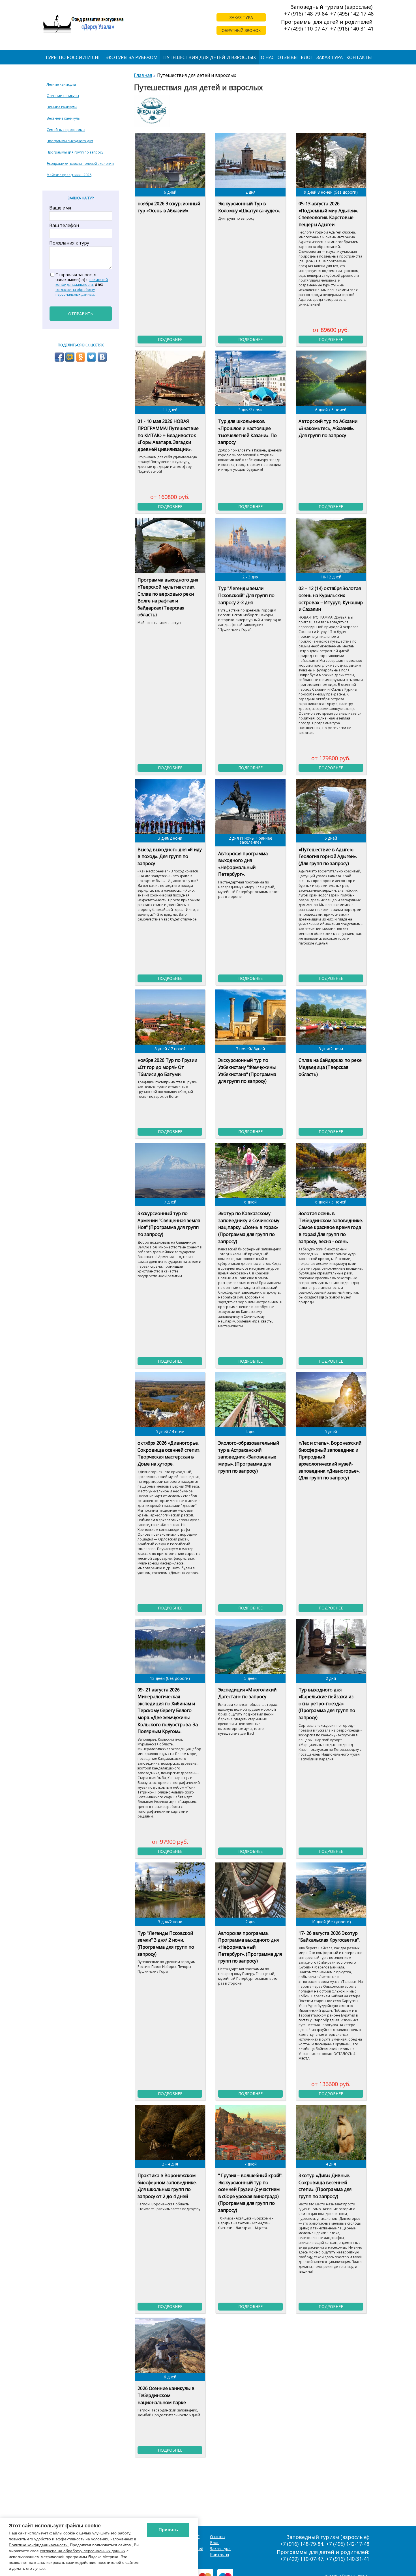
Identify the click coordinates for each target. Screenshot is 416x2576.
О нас (268, 57)
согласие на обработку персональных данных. (75, 292)
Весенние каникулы (64, 118)
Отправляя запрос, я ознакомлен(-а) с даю (82, 285)
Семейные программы (66, 130)
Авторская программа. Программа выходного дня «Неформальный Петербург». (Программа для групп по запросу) (250, 1947)
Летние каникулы (61, 84)
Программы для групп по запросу (75, 152)
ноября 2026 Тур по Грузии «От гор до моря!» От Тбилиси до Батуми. (167, 1067)
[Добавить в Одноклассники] (81, 357)
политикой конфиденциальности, (82, 282)
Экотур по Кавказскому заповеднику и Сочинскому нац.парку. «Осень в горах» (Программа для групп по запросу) (249, 1227)
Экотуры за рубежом (132, 57)
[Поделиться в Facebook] (59, 357)
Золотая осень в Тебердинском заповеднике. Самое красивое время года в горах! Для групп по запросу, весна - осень (331, 1227)
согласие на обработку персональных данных (83, 2551)
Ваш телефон (64, 225)
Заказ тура (330, 57)
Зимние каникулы (62, 107)
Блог (307, 57)
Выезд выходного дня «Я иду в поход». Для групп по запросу (170, 856)
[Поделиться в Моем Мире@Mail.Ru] (70, 357)
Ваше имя (60, 208)
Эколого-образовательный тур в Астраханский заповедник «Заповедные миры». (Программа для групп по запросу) (249, 1457)
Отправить (81, 314)
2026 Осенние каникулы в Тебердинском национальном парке (166, 2395)
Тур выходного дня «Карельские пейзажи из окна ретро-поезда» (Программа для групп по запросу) (327, 1704)
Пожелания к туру (69, 243)
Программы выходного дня (70, 141)
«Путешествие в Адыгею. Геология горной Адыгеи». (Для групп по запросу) (328, 856)
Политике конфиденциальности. (39, 2545)
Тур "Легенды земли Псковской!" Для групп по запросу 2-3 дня (246, 595)
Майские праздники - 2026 (69, 175)
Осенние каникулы (63, 96)
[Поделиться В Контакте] (102, 357)
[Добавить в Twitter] (91, 357)
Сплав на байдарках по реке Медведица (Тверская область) (330, 1067)
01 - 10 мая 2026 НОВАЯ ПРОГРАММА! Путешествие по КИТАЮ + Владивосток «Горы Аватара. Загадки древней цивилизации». (168, 435)
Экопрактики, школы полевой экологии (80, 164)
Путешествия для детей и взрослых (210, 57)
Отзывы (288, 57)
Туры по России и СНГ (73, 57)
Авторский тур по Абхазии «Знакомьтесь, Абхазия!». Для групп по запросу (328, 428)
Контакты (359, 57)
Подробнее (170, 339)
